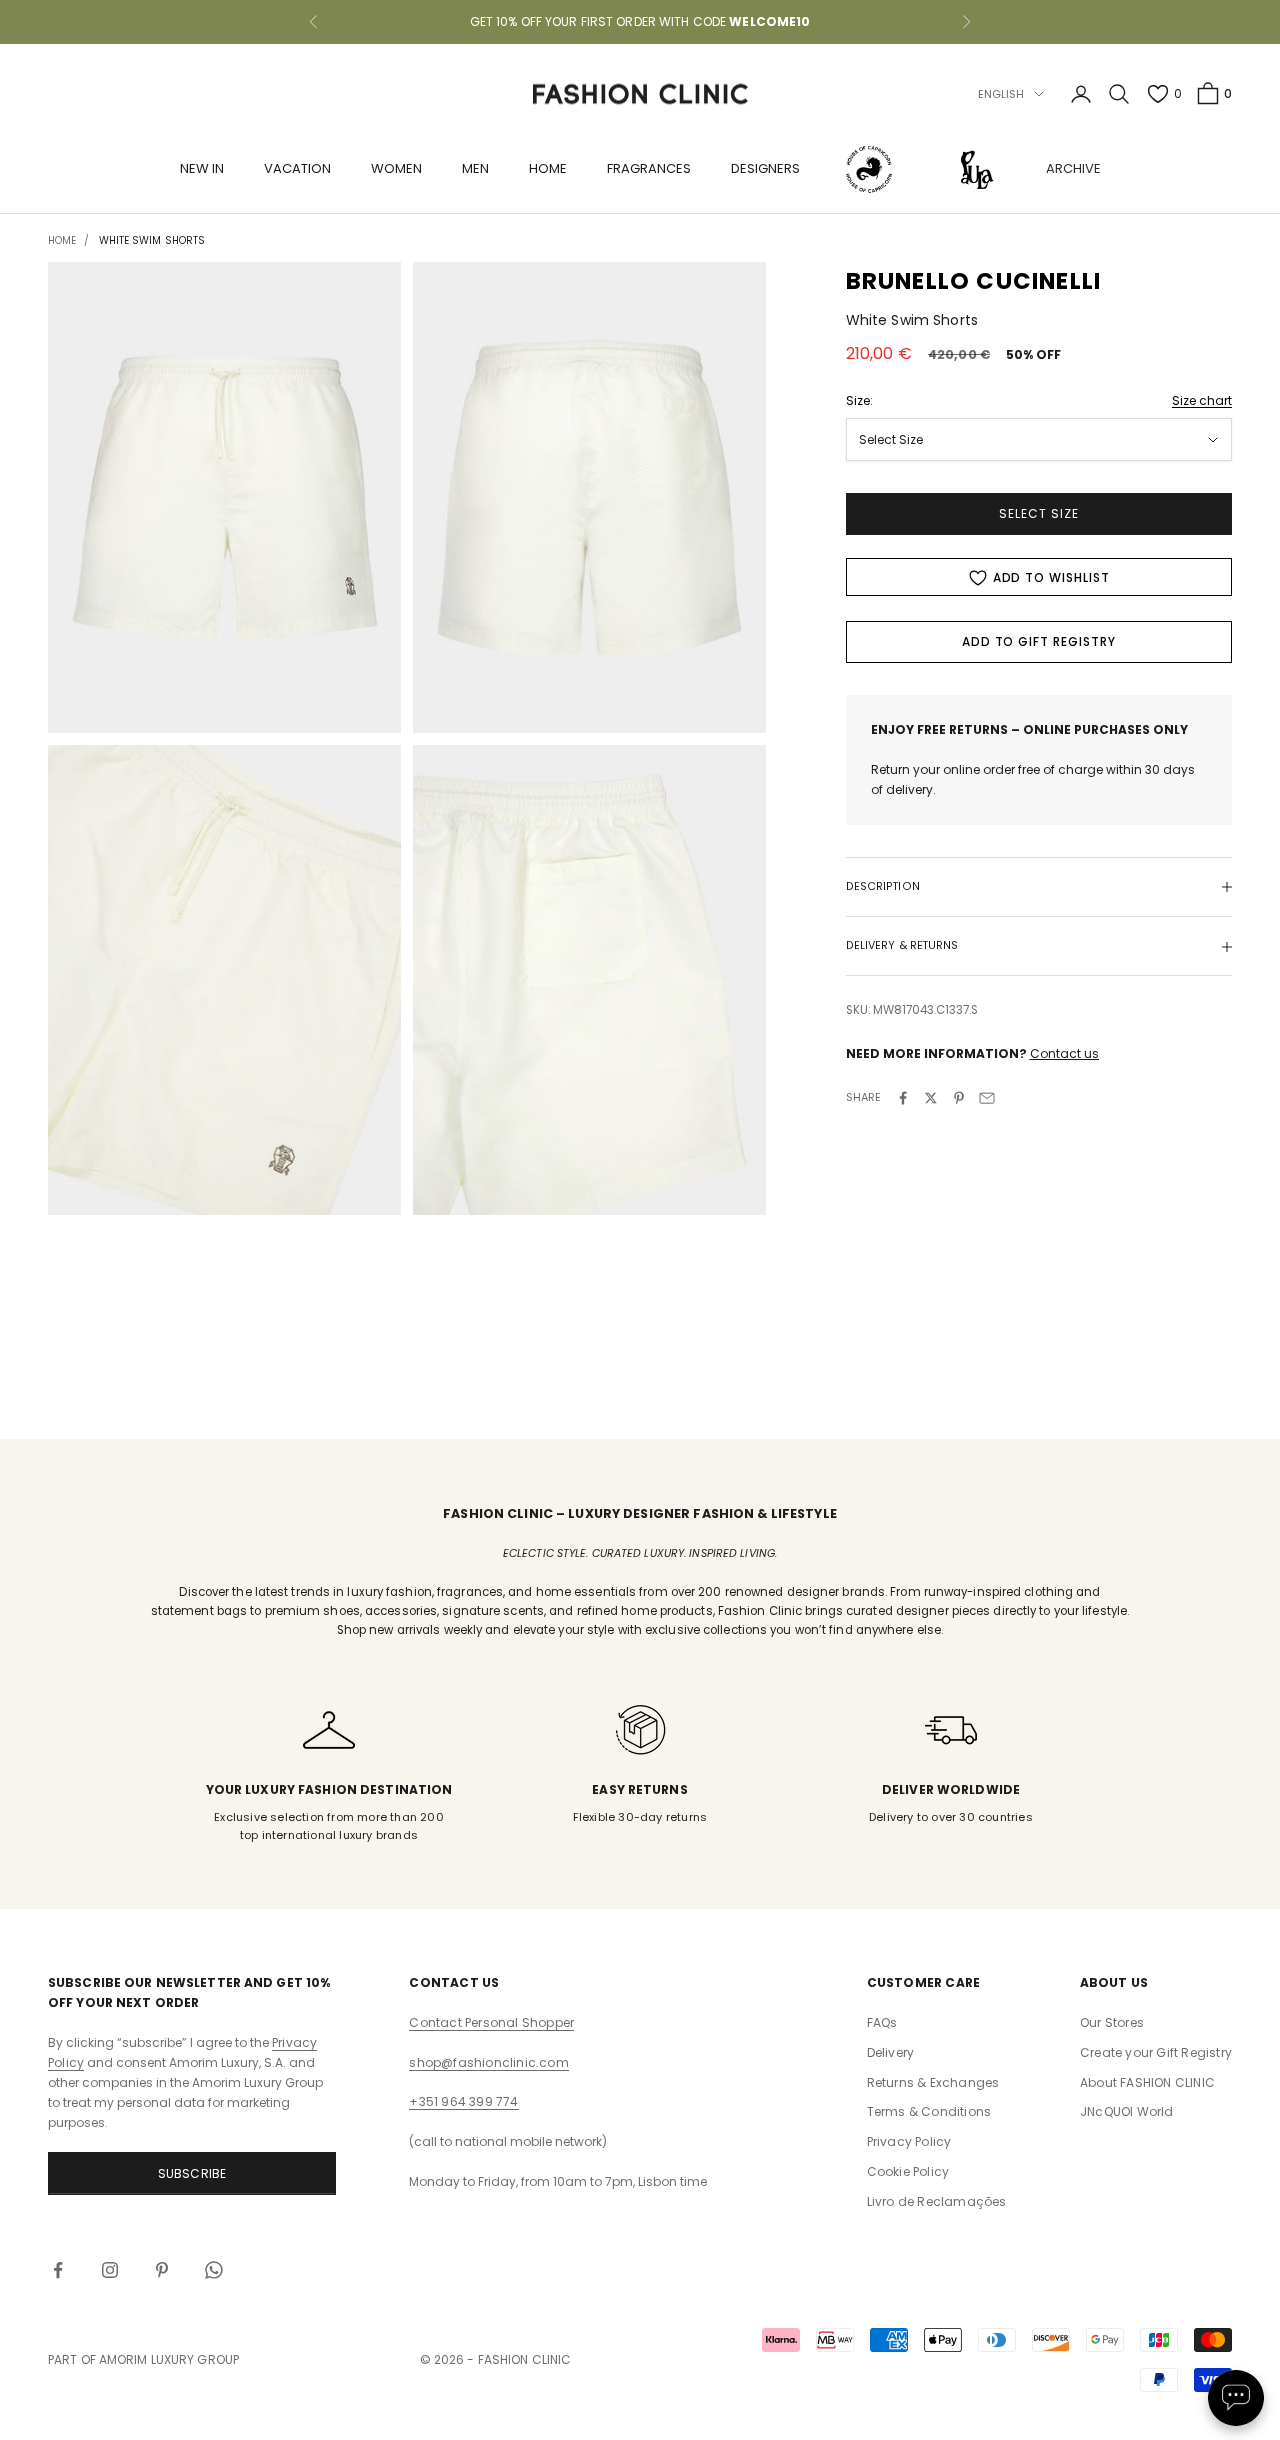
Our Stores (1112, 2022)
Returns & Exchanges (933, 2082)
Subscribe (192, 2173)
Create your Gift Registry (1156, 2052)
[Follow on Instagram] (110, 2270)
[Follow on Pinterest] (162, 2270)
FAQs (882, 2022)
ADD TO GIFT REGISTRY (1039, 642)
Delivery (891, 2052)
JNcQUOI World (1127, 2111)
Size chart (1202, 400)
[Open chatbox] (1236, 2398)
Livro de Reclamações (937, 2201)
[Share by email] (987, 1098)
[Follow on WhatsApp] (214, 2270)
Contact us (1064, 1054)
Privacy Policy (909, 2141)
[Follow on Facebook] (58, 2270)
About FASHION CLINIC (1147, 2082)
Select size (1039, 514)
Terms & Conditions (929, 2111)
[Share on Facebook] (903, 1098)
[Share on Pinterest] (959, 1098)
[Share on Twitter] (931, 1098)
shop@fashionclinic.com (488, 2062)
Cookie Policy (908, 2171)
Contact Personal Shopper (491, 2022)
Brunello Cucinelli (974, 281)
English (1001, 94)
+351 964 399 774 (463, 2101)
